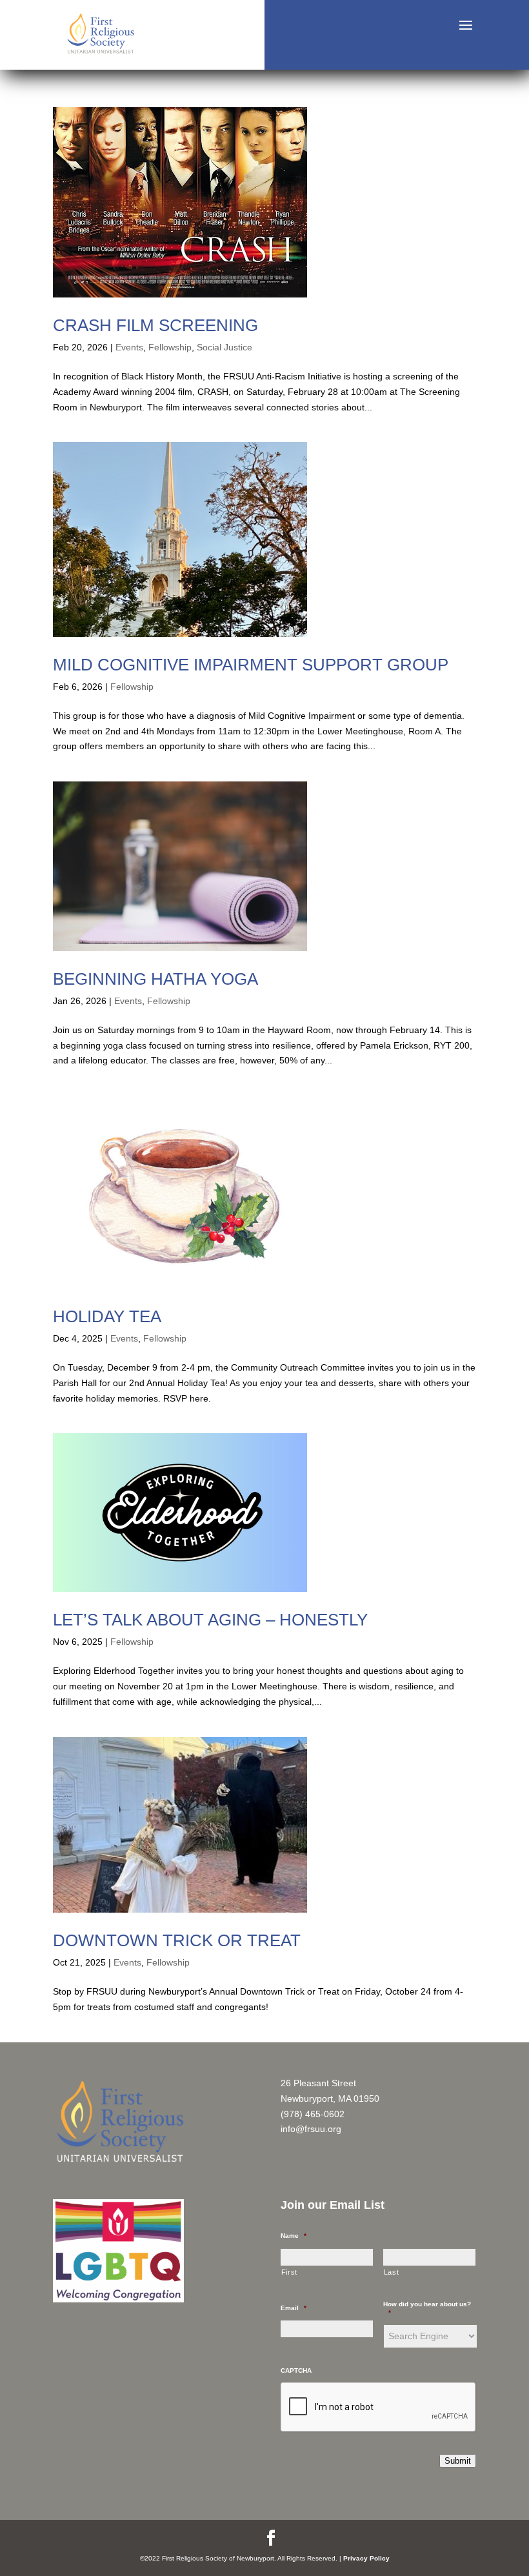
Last (392, 2272)
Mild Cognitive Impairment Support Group (251, 665)
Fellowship (170, 347)
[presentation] (379, 2408)
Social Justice (225, 347)
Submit (458, 2461)
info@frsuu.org (311, 2129)
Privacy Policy (366, 2558)
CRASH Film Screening (155, 325)
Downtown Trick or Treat (177, 1940)
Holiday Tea (107, 1316)
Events (129, 347)
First (289, 2272)
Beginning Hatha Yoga (155, 979)
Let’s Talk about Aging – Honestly (210, 1620)
